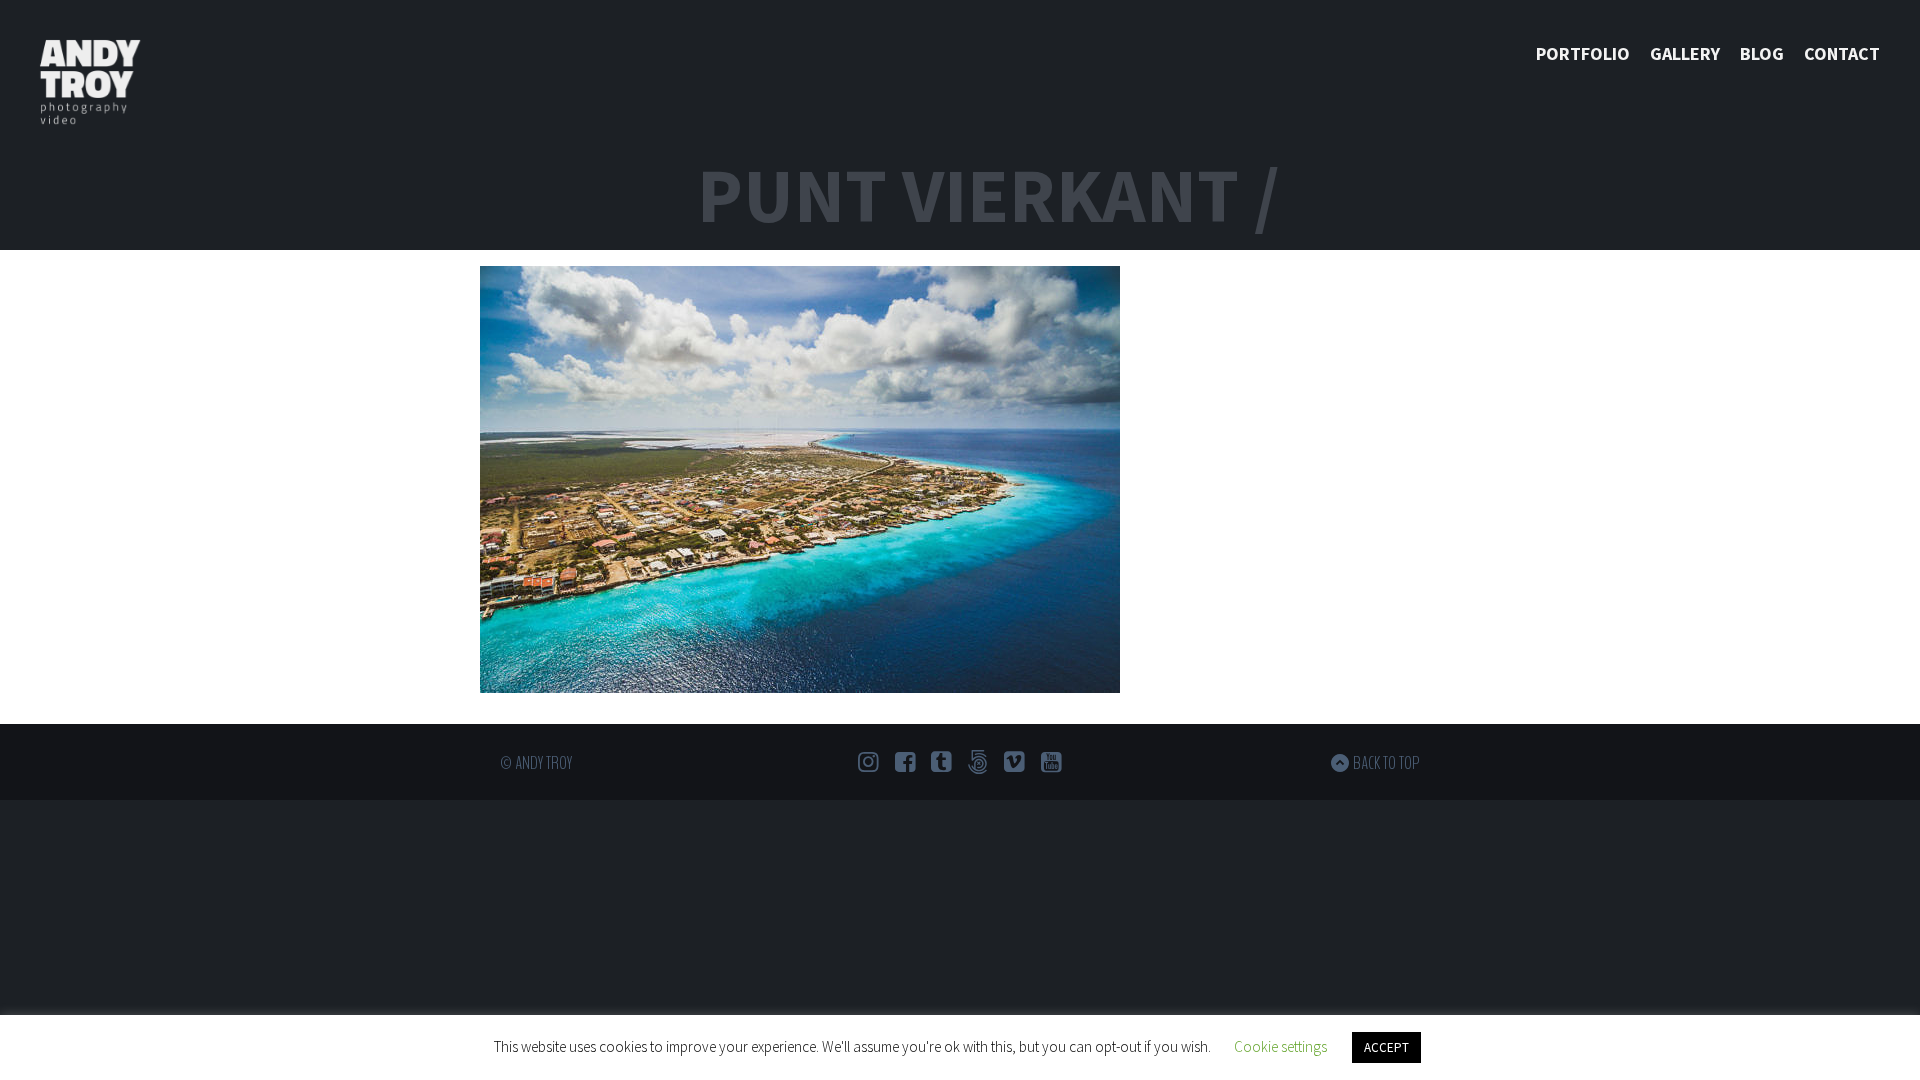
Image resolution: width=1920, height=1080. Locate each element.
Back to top (1386, 763)
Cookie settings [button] (1280, 1046)
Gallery (1685, 53)
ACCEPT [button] (1386, 1047)
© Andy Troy (536, 763)
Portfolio (1583, 53)
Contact (1842, 53)
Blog (1762, 53)
